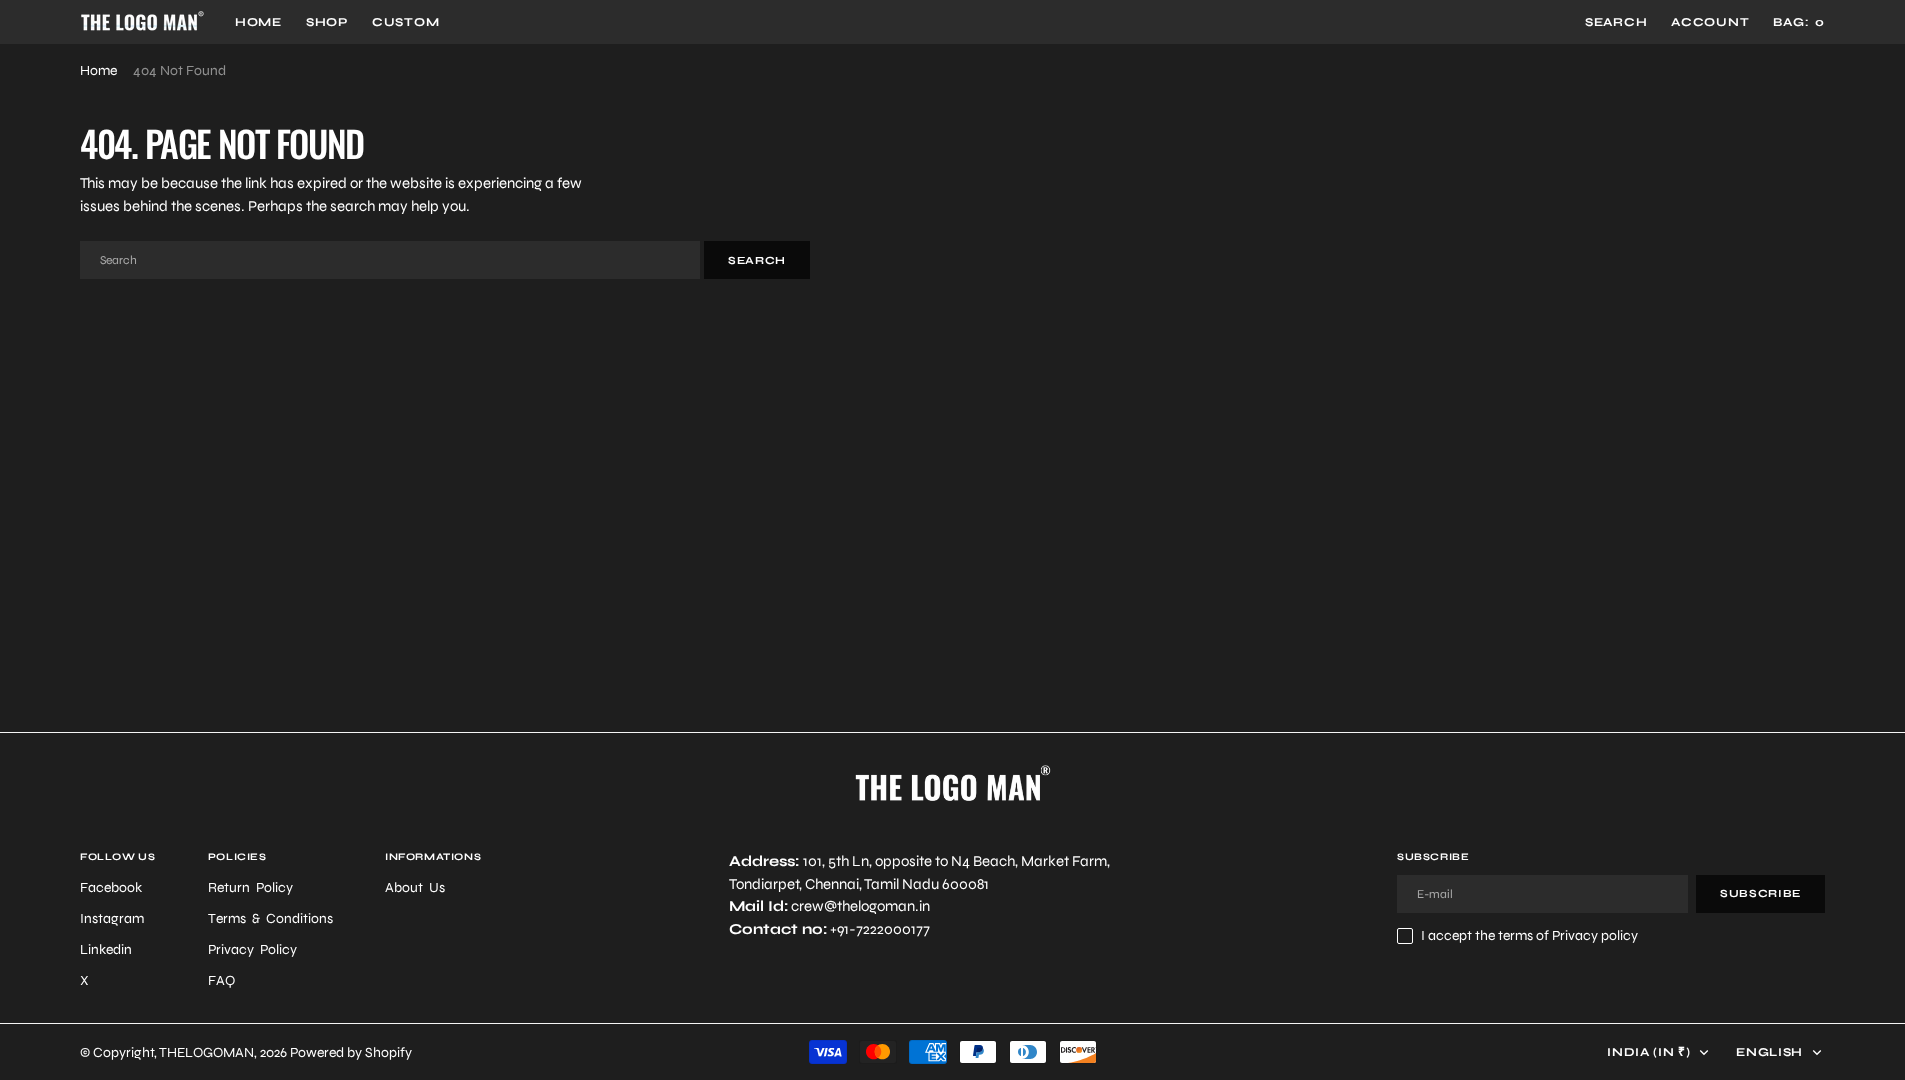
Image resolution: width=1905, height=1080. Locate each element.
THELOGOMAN (206, 1052)
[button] (1710, 22)
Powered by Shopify (351, 1052)
